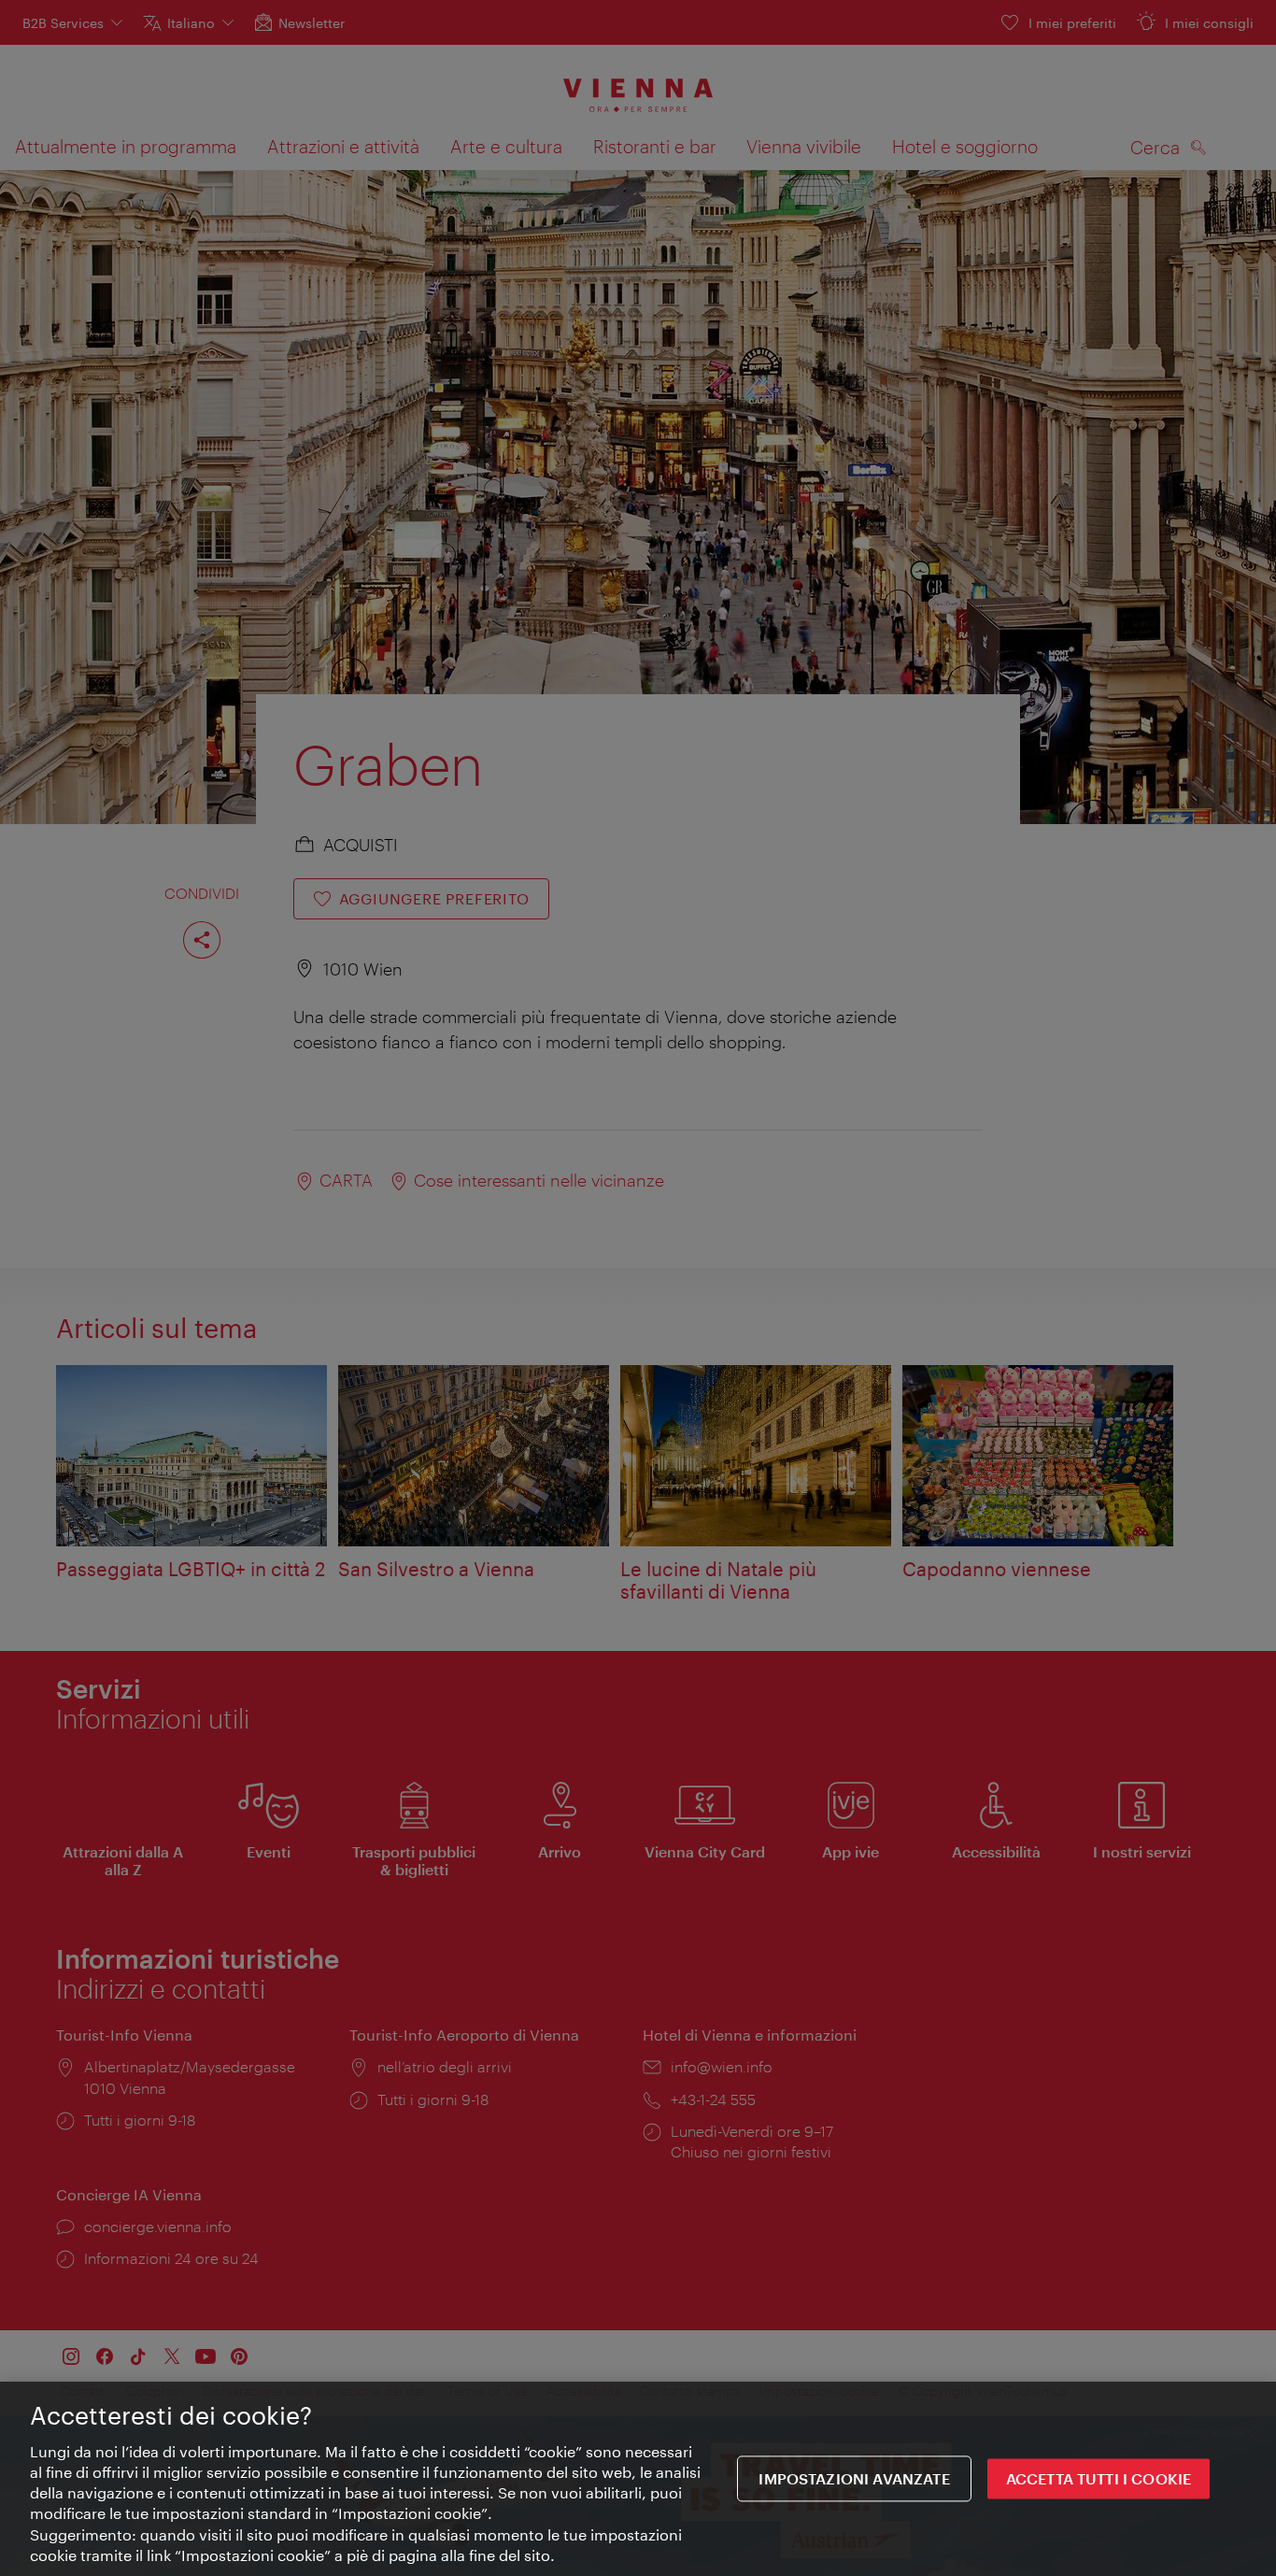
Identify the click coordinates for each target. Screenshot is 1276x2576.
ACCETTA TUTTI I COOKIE (1099, 2479)
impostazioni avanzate (854, 2479)
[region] (638, 2479)
